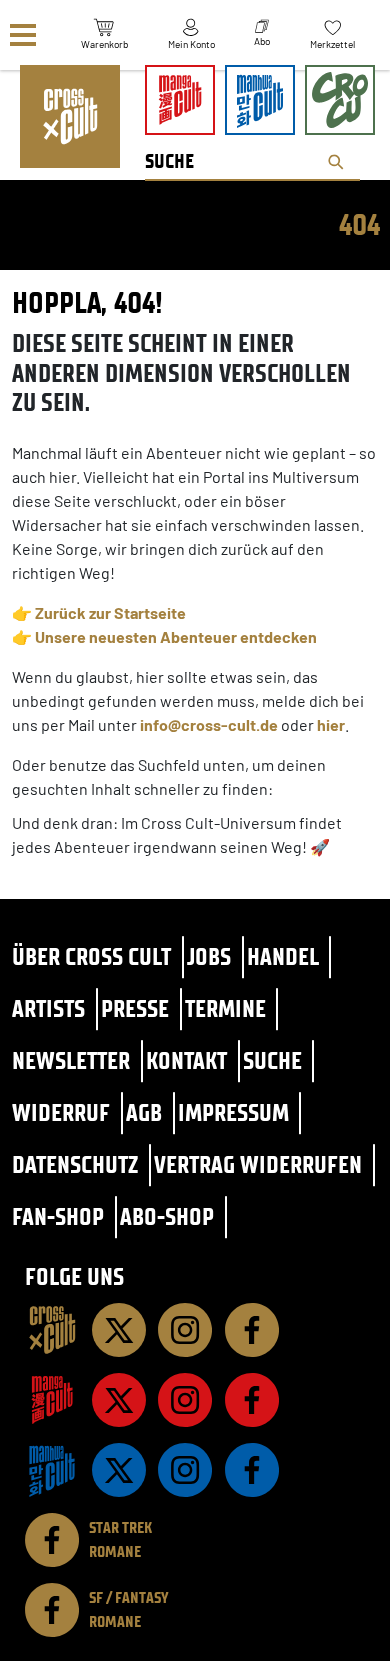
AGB (144, 1112)
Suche (272, 1060)
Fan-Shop (58, 1216)
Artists (48, 1008)
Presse (135, 1008)
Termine (225, 1008)
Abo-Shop (167, 1216)
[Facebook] (252, 1330)
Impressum (233, 1112)
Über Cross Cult (91, 956)
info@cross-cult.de (209, 724)
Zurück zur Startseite (110, 612)
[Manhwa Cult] (52, 1470)
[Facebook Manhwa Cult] (252, 1470)
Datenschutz (75, 1164)
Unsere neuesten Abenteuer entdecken (176, 636)
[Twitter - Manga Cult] (119, 1400)
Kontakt (186, 1060)
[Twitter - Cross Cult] (119, 1330)
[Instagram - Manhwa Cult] (185, 1470)
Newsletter (71, 1060)
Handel (283, 956)
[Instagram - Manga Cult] (185, 1400)
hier (331, 724)
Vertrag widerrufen (258, 1164)
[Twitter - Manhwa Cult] (119, 1470)
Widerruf (61, 1112)
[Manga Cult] (52, 1400)
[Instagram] (185, 1330)
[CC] (52, 1330)
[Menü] (23, 35)
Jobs (209, 956)
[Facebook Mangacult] (252, 1400)
